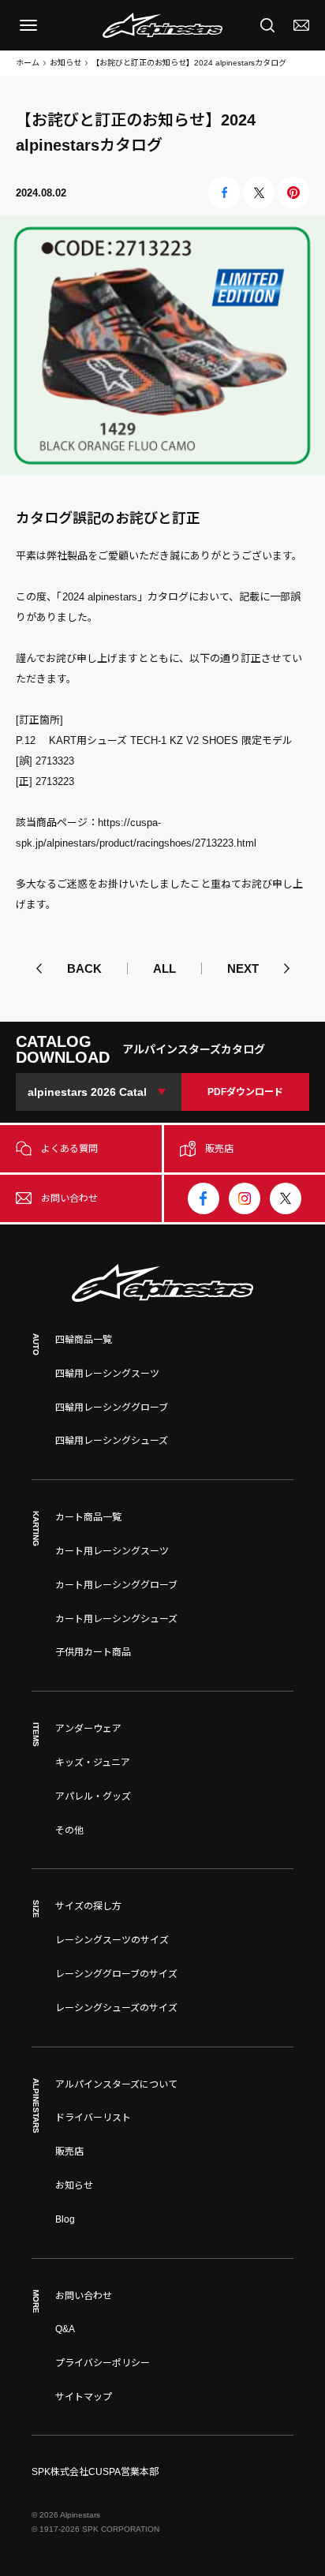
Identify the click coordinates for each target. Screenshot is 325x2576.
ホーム (28, 63)
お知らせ (65, 63)
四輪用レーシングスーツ (107, 1374)
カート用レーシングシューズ (116, 1619)
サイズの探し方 (88, 1906)
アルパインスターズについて (116, 2084)
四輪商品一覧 (84, 1340)
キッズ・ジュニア (93, 1763)
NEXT (243, 968)
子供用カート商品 (93, 1652)
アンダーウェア (88, 1729)
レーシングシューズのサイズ (116, 2008)
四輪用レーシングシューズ (112, 1441)
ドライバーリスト (93, 2118)
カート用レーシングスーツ (112, 1551)
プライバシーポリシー (103, 2363)
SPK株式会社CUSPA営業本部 (95, 2472)
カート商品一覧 (88, 1517)
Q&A (65, 2329)
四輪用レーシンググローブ (112, 1408)
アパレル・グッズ (93, 1796)
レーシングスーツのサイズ (112, 1940)
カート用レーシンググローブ (116, 1585)
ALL (164, 968)
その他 (69, 1830)
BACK (84, 968)
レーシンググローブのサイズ (116, 1974)
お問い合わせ (84, 2296)
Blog (65, 2219)
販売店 (69, 2152)
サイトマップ (84, 2397)
